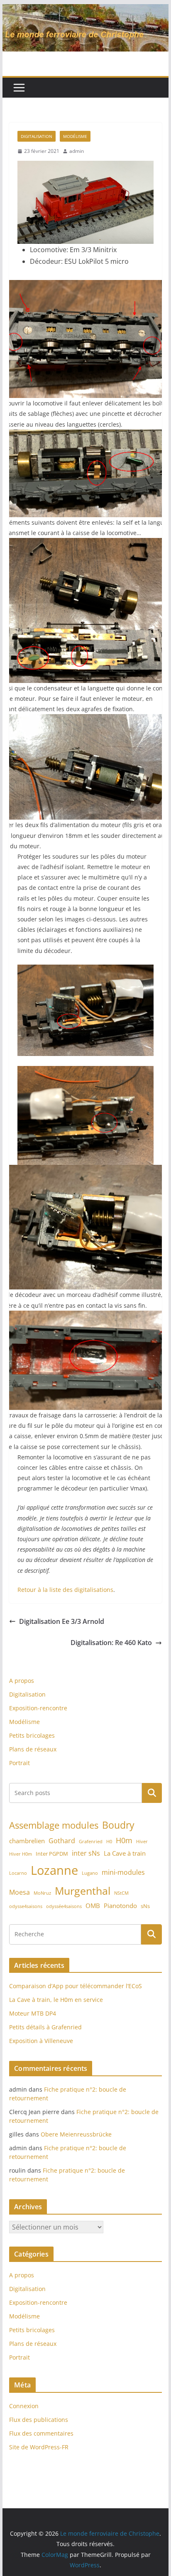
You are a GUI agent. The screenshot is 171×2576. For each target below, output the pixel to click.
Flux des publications (39, 2420)
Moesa (20, 1892)
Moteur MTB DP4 (33, 2013)
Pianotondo (120, 1906)
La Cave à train (125, 1853)
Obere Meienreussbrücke (76, 2134)
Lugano (90, 1873)
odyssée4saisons (64, 1906)
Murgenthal (83, 1891)
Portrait (20, 1763)
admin (77, 151)
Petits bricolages (32, 1735)
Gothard (62, 1841)
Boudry (118, 1825)
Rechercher (152, 1793)
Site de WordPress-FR (39, 2447)
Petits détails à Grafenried (45, 2027)
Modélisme (75, 136)
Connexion (24, 2406)
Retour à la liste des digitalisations (65, 1590)
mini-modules (123, 1872)
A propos (22, 1681)
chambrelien (27, 1841)
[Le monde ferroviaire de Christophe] (85, 10)
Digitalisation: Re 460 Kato (111, 1643)
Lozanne (54, 1870)
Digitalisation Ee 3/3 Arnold (62, 1621)
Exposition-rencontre (38, 1708)
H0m (124, 1840)
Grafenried (91, 1842)
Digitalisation (37, 136)
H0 (109, 1842)
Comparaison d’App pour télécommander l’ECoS (76, 1986)
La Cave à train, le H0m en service (56, 2000)
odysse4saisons (26, 1906)
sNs (145, 1906)
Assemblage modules (54, 1825)
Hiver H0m (21, 1854)
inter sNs (86, 1853)
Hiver (142, 1842)
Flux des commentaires (41, 2433)
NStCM (121, 1893)
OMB (93, 1906)
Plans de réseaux (33, 1749)
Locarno (18, 1873)
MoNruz (42, 1893)
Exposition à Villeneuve (41, 2041)
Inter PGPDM (52, 1854)
